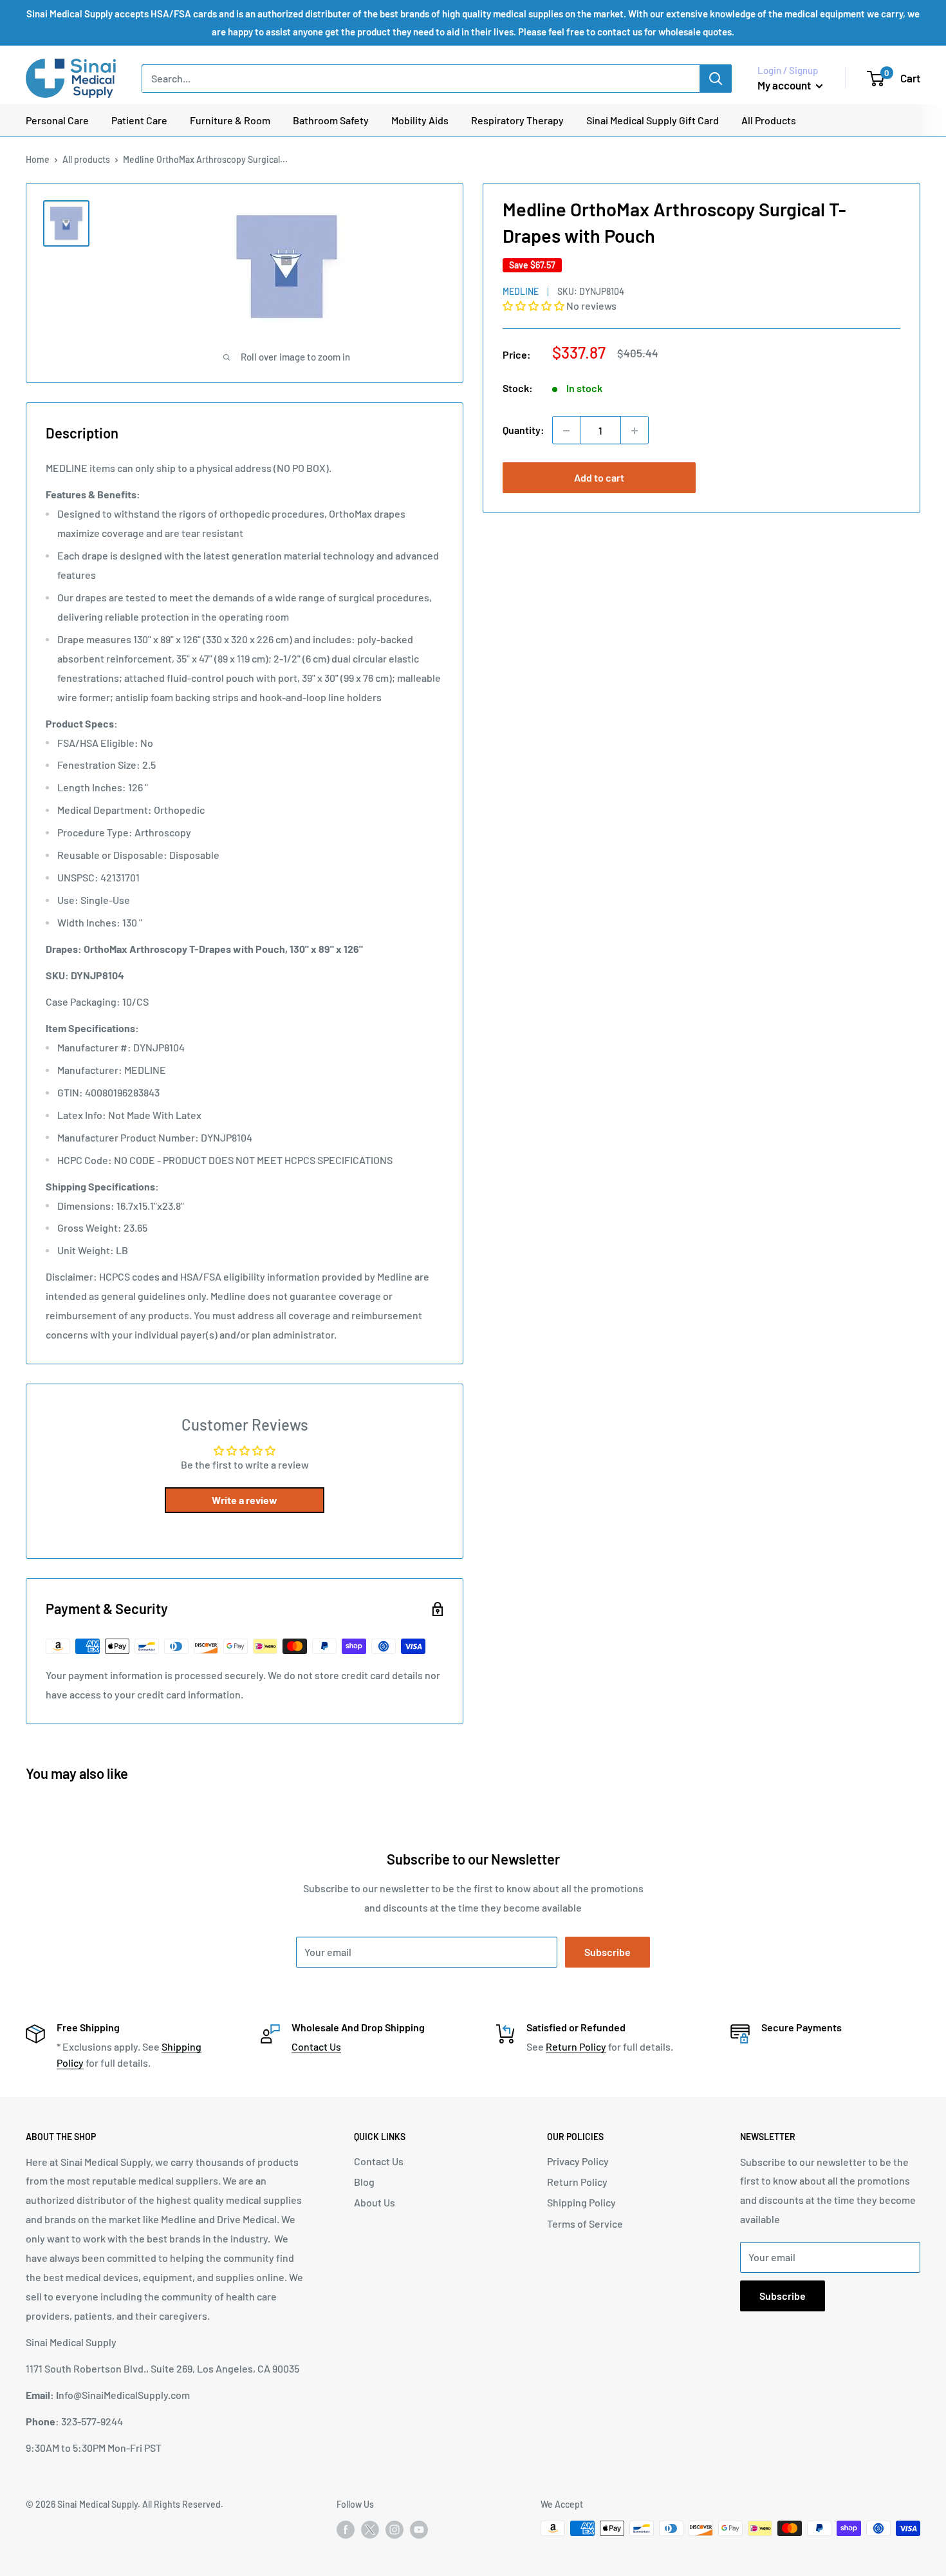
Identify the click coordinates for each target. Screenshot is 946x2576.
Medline (521, 291)
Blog (364, 2182)
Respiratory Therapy (517, 120)
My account (785, 85)
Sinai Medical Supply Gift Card (653, 120)
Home (38, 159)
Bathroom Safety (331, 120)
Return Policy (576, 2046)
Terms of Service (585, 2223)
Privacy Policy (578, 2161)
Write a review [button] (245, 1500)
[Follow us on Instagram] (394, 2530)
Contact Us (316, 2046)
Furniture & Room (230, 120)
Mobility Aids (420, 120)
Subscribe (607, 1952)
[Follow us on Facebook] (346, 2530)
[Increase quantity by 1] (635, 431)
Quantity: (524, 430)
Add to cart (599, 478)
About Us (375, 2202)
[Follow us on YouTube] (419, 2530)
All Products (769, 120)
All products (86, 159)
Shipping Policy (581, 2202)
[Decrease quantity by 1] (566, 431)
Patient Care (139, 120)
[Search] (716, 79)
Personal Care (57, 120)
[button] (534, 306)
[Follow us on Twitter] (370, 2532)
